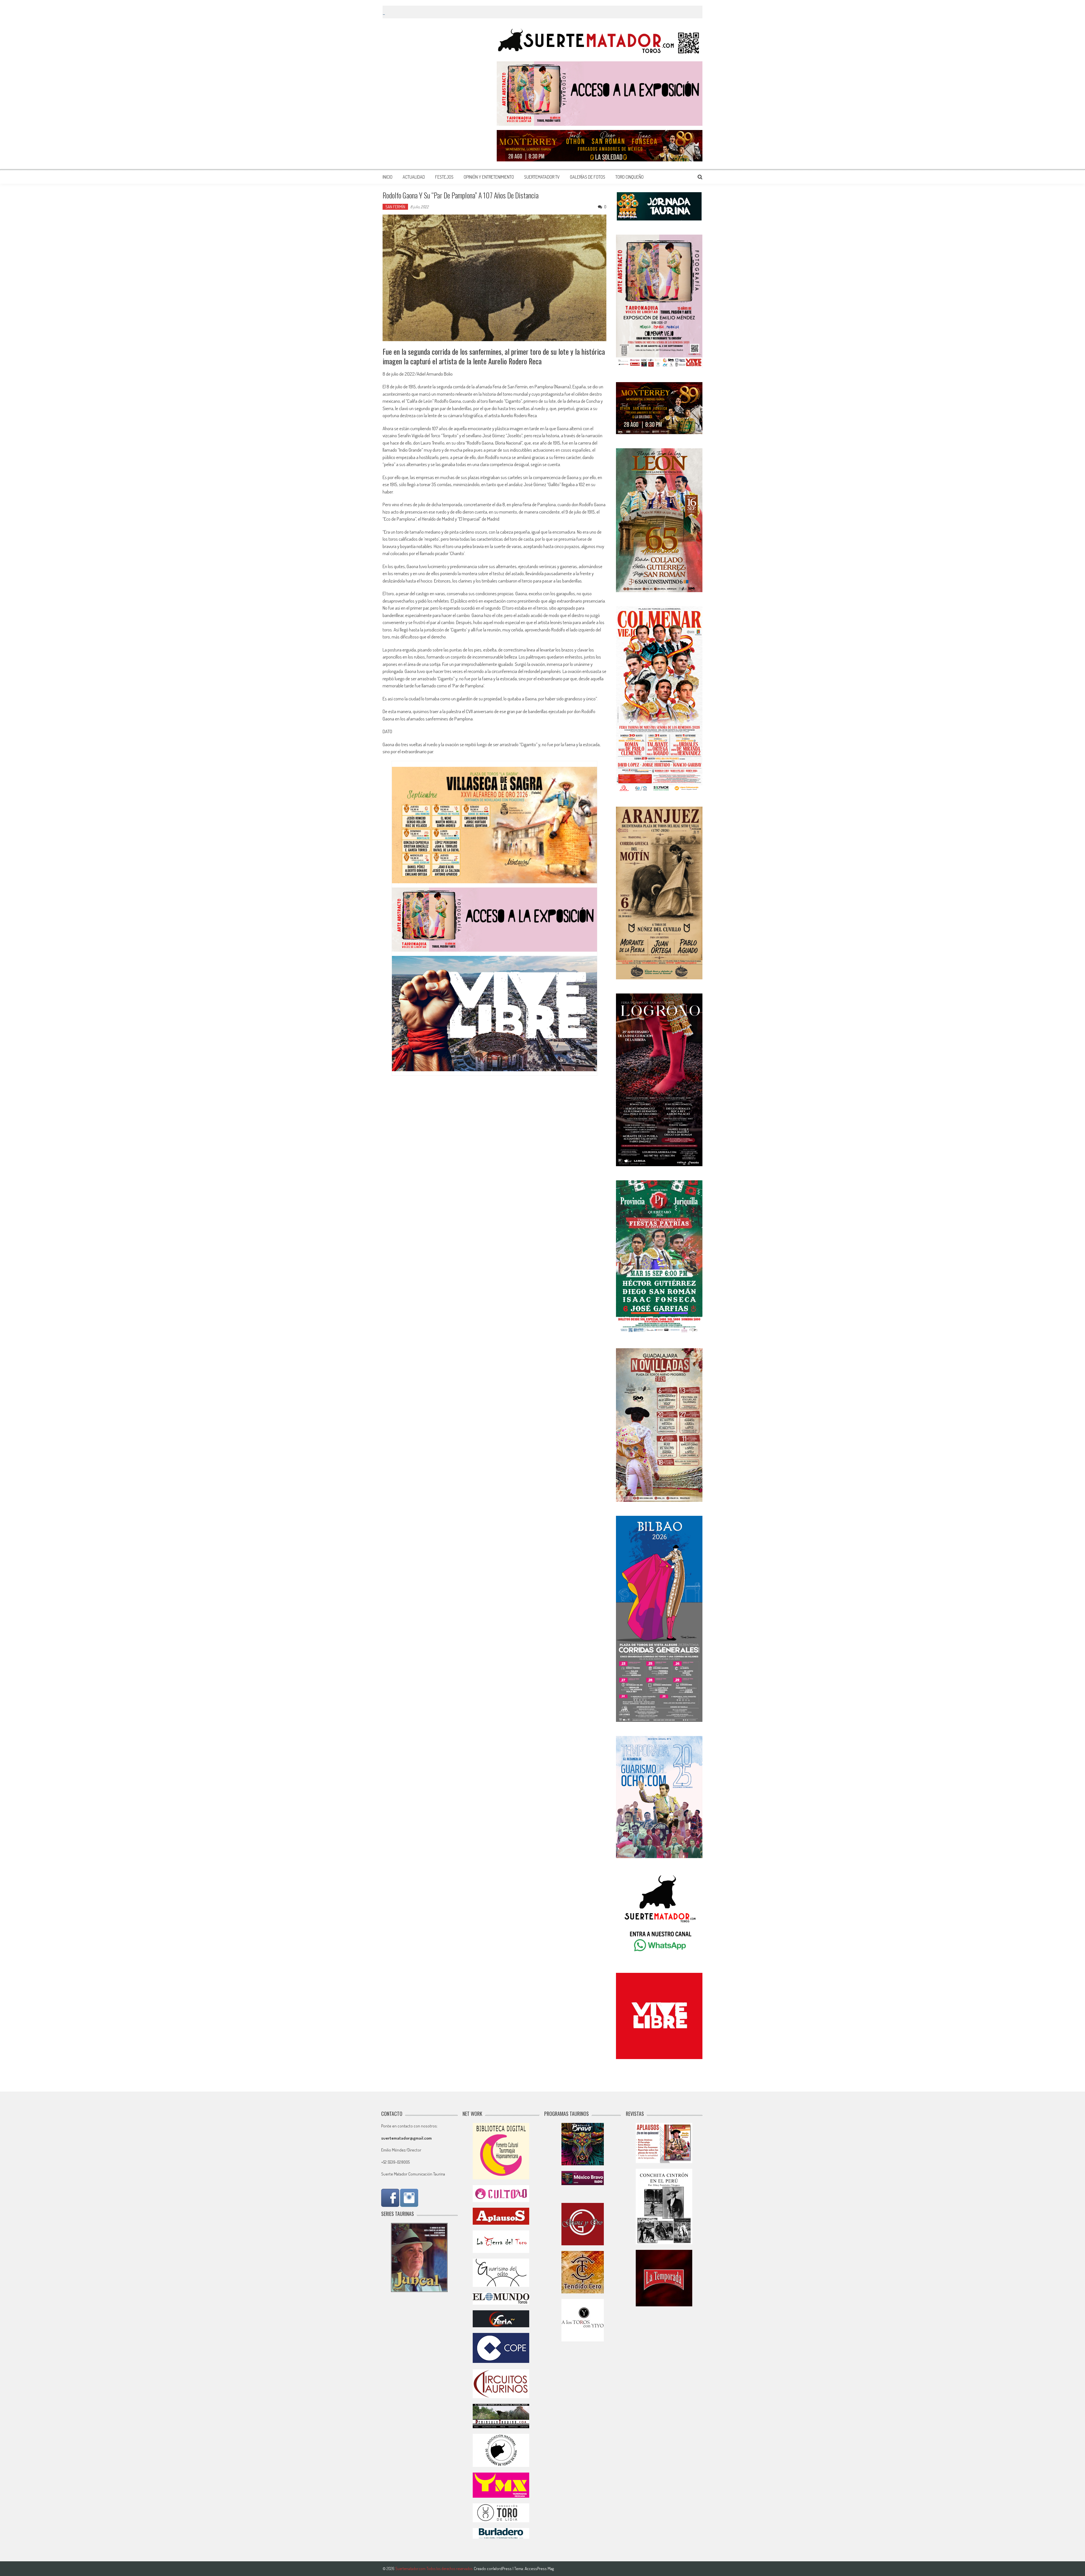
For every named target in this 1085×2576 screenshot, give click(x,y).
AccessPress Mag (539, 2569)
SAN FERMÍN (395, 207)
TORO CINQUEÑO (630, 177)
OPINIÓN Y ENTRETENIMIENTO (489, 177)
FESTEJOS (444, 177)
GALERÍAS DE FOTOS (588, 177)
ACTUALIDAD (414, 177)
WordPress (503, 2569)
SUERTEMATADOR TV (542, 177)
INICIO (388, 177)
